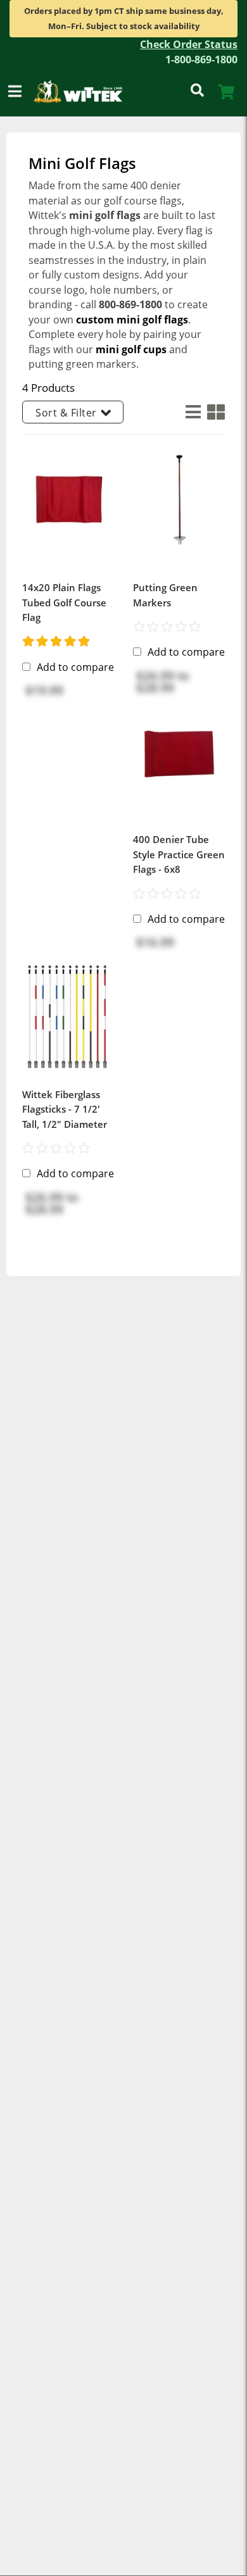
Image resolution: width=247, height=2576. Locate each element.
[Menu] (15, 92)
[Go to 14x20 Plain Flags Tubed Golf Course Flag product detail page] (68, 499)
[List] (190, 412)
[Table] (213, 412)
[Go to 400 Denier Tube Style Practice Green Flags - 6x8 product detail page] (179, 751)
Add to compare (75, 667)
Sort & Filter (66, 413)
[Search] (197, 92)
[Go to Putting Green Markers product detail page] (179, 499)
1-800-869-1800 (201, 59)
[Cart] (226, 92)
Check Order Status (189, 44)
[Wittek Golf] (83, 92)
